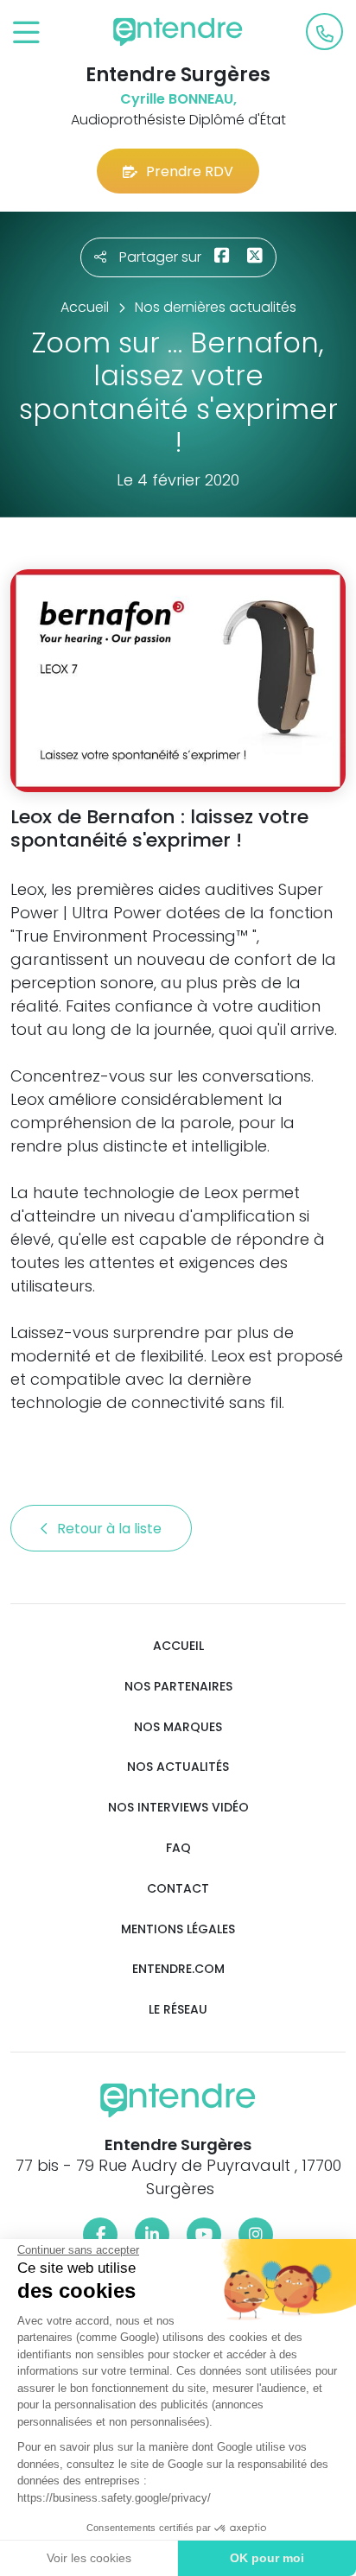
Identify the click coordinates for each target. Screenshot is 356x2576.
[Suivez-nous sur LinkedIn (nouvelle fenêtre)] (152, 2235)
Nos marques (178, 1727)
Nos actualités (178, 1767)
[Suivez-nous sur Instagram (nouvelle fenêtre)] (256, 2235)
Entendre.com (178, 1969)
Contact (178, 1889)
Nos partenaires (178, 1687)
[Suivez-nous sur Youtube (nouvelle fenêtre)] (204, 2235)
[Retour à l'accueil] (178, 32)
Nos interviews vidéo (178, 1808)
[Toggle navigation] (26, 33)
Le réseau (178, 2010)
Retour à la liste (111, 1529)
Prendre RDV (190, 171)
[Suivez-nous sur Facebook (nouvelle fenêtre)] (100, 2235)
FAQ (178, 1848)
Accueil (178, 1646)
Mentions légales (178, 1929)
